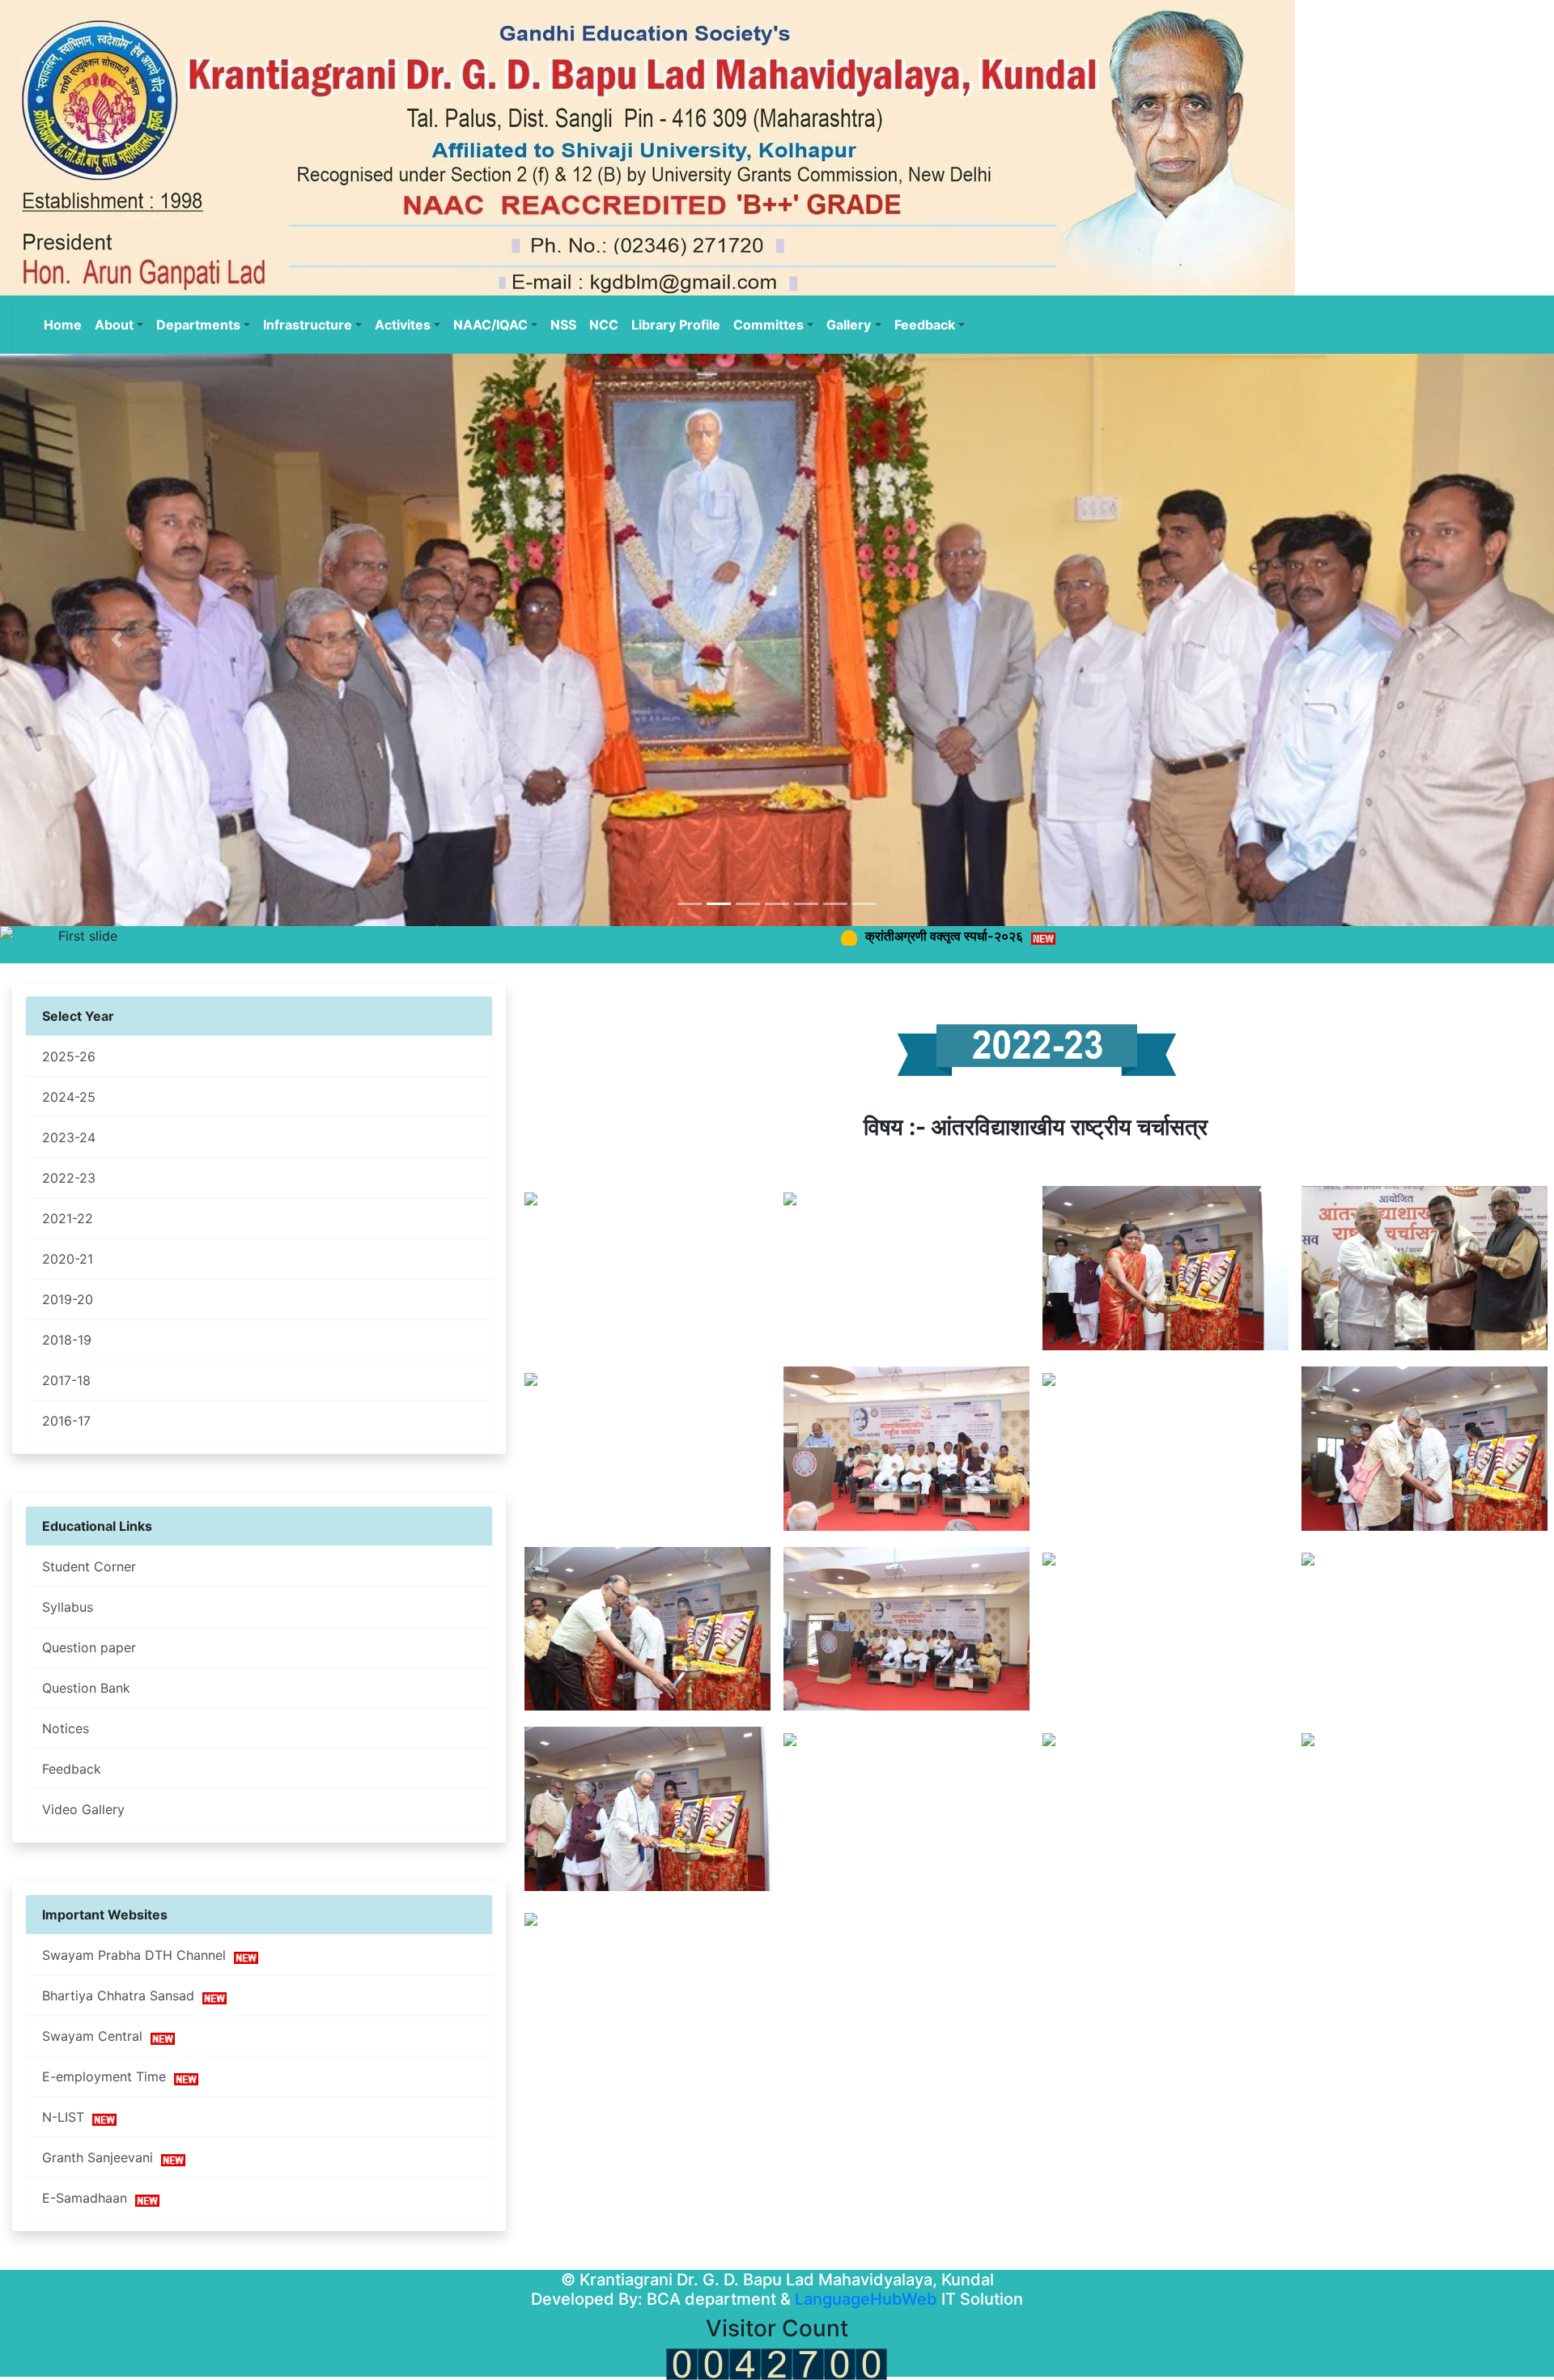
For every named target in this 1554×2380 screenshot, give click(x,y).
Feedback (72, 1769)
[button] (117, 640)
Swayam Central (96, 2036)
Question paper (89, 1647)
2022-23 (69, 1178)
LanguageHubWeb (866, 2299)
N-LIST (67, 2117)
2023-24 (69, 1137)
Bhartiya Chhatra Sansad (122, 1995)
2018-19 (67, 1340)
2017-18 (66, 1380)
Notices (66, 1728)
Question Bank (86, 1688)
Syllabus (68, 1607)
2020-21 (68, 1259)
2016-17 (66, 1421)
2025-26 (69, 1056)
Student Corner (89, 1566)
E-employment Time (108, 2076)
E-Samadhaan (89, 2198)
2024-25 (69, 1097)
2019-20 (68, 1299)
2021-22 (68, 1218)
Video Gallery (83, 1809)
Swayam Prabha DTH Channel (138, 1955)
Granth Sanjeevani (102, 2157)
